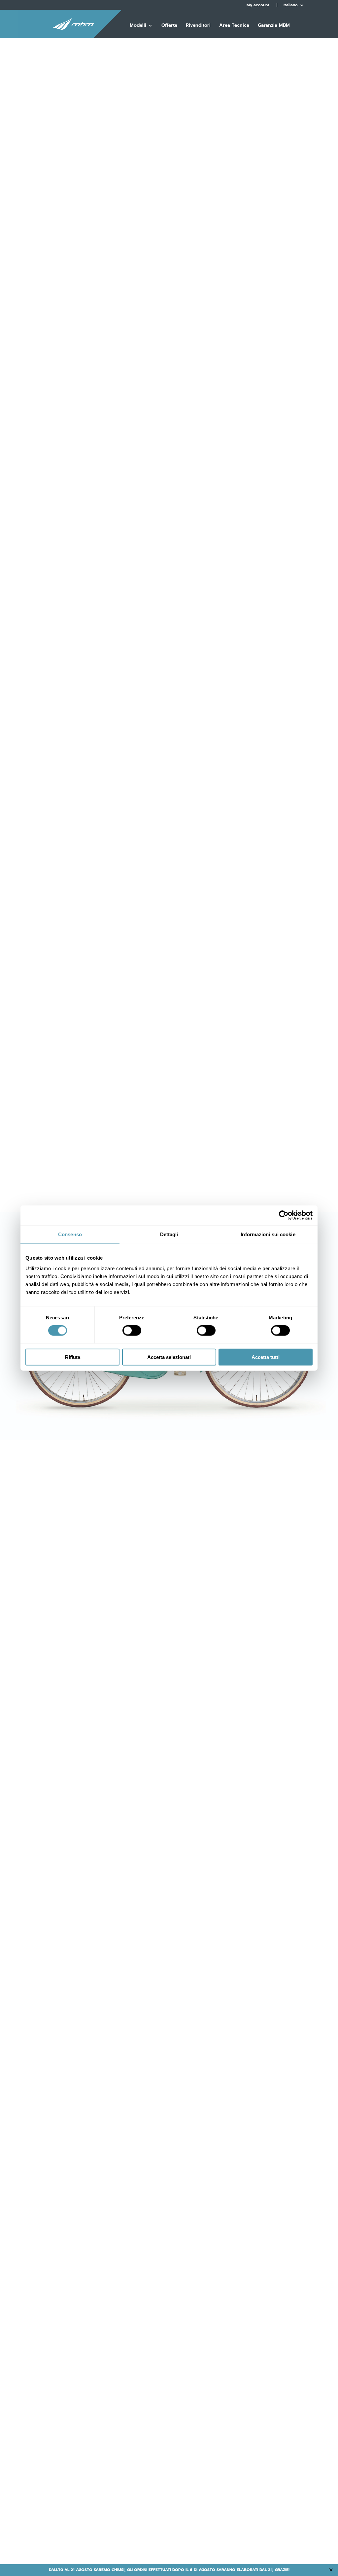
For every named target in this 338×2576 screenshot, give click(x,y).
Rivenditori (198, 26)
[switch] (132, 1331)
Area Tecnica (234, 26)
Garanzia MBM (274, 26)
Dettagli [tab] (169, 1234)
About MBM (143, 44)
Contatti (174, 44)
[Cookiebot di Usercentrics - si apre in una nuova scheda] (284, 1215)
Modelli (138, 26)
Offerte (169, 26)
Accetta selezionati (169, 1357)
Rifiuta (73, 1357)
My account (258, 5)
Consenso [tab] (70, 1234)
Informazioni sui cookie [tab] (268, 1234)
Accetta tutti (266, 1357)
